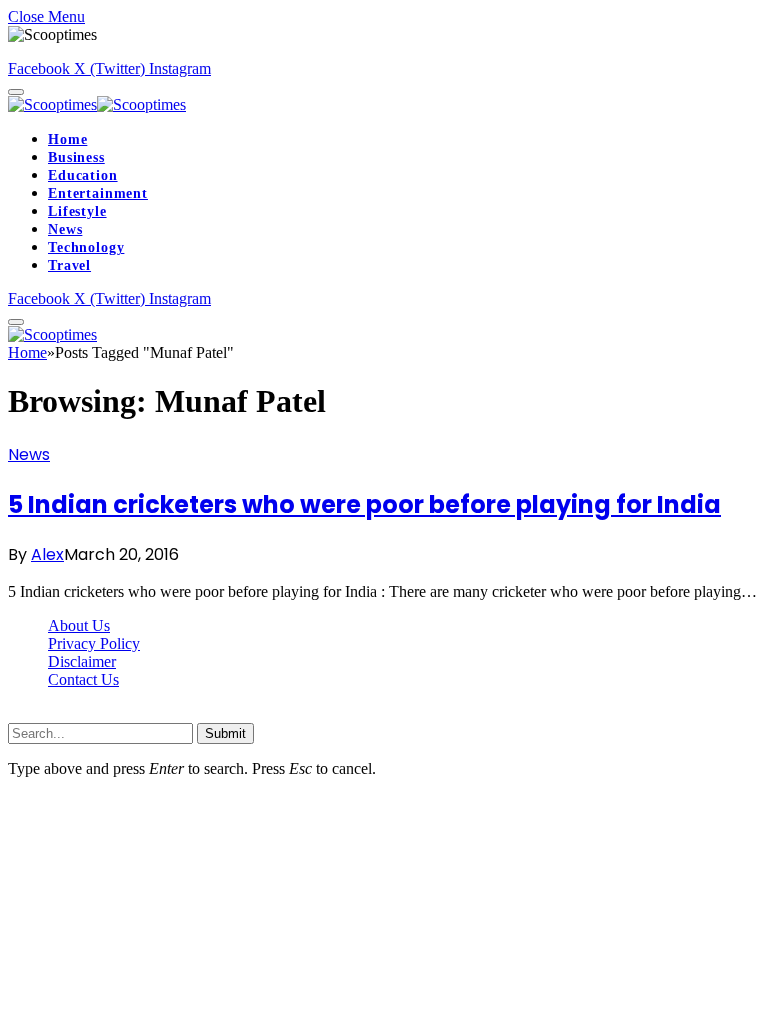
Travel (69, 265)
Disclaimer (82, 661)
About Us (79, 625)
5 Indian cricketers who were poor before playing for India (364, 504)
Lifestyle (77, 211)
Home (67, 139)
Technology (86, 247)
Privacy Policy (94, 643)
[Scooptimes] (97, 104)
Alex (47, 554)
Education (83, 175)
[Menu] (16, 92)
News (65, 229)
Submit (225, 733)
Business (76, 157)
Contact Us (83, 679)
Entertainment (98, 193)
